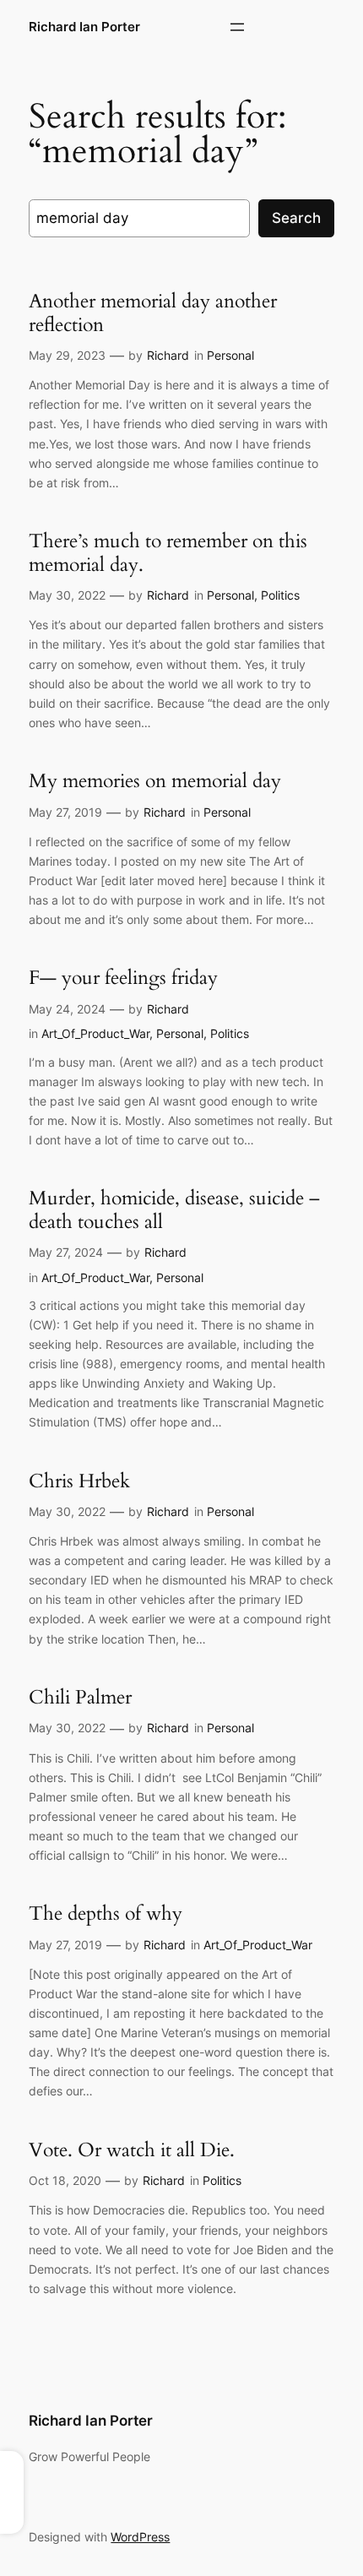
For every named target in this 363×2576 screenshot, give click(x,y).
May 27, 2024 (66, 1252)
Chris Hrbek (79, 1481)
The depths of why (106, 1914)
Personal (230, 355)
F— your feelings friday (123, 978)
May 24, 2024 (67, 1009)
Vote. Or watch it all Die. (132, 2150)
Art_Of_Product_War (95, 1033)
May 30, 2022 (67, 595)
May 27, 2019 (65, 812)
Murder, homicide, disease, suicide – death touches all (174, 1210)
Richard (168, 355)
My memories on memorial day (155, 781)
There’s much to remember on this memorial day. (168, 553)
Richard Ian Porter (84, 27)
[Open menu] (237, 27)
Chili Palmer (80, 1698)
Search (296, 218)
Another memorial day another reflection (153, 313)
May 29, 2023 (67, 355)
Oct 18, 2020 (65, 2180)
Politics (280, 595)
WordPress (140, 2537)
